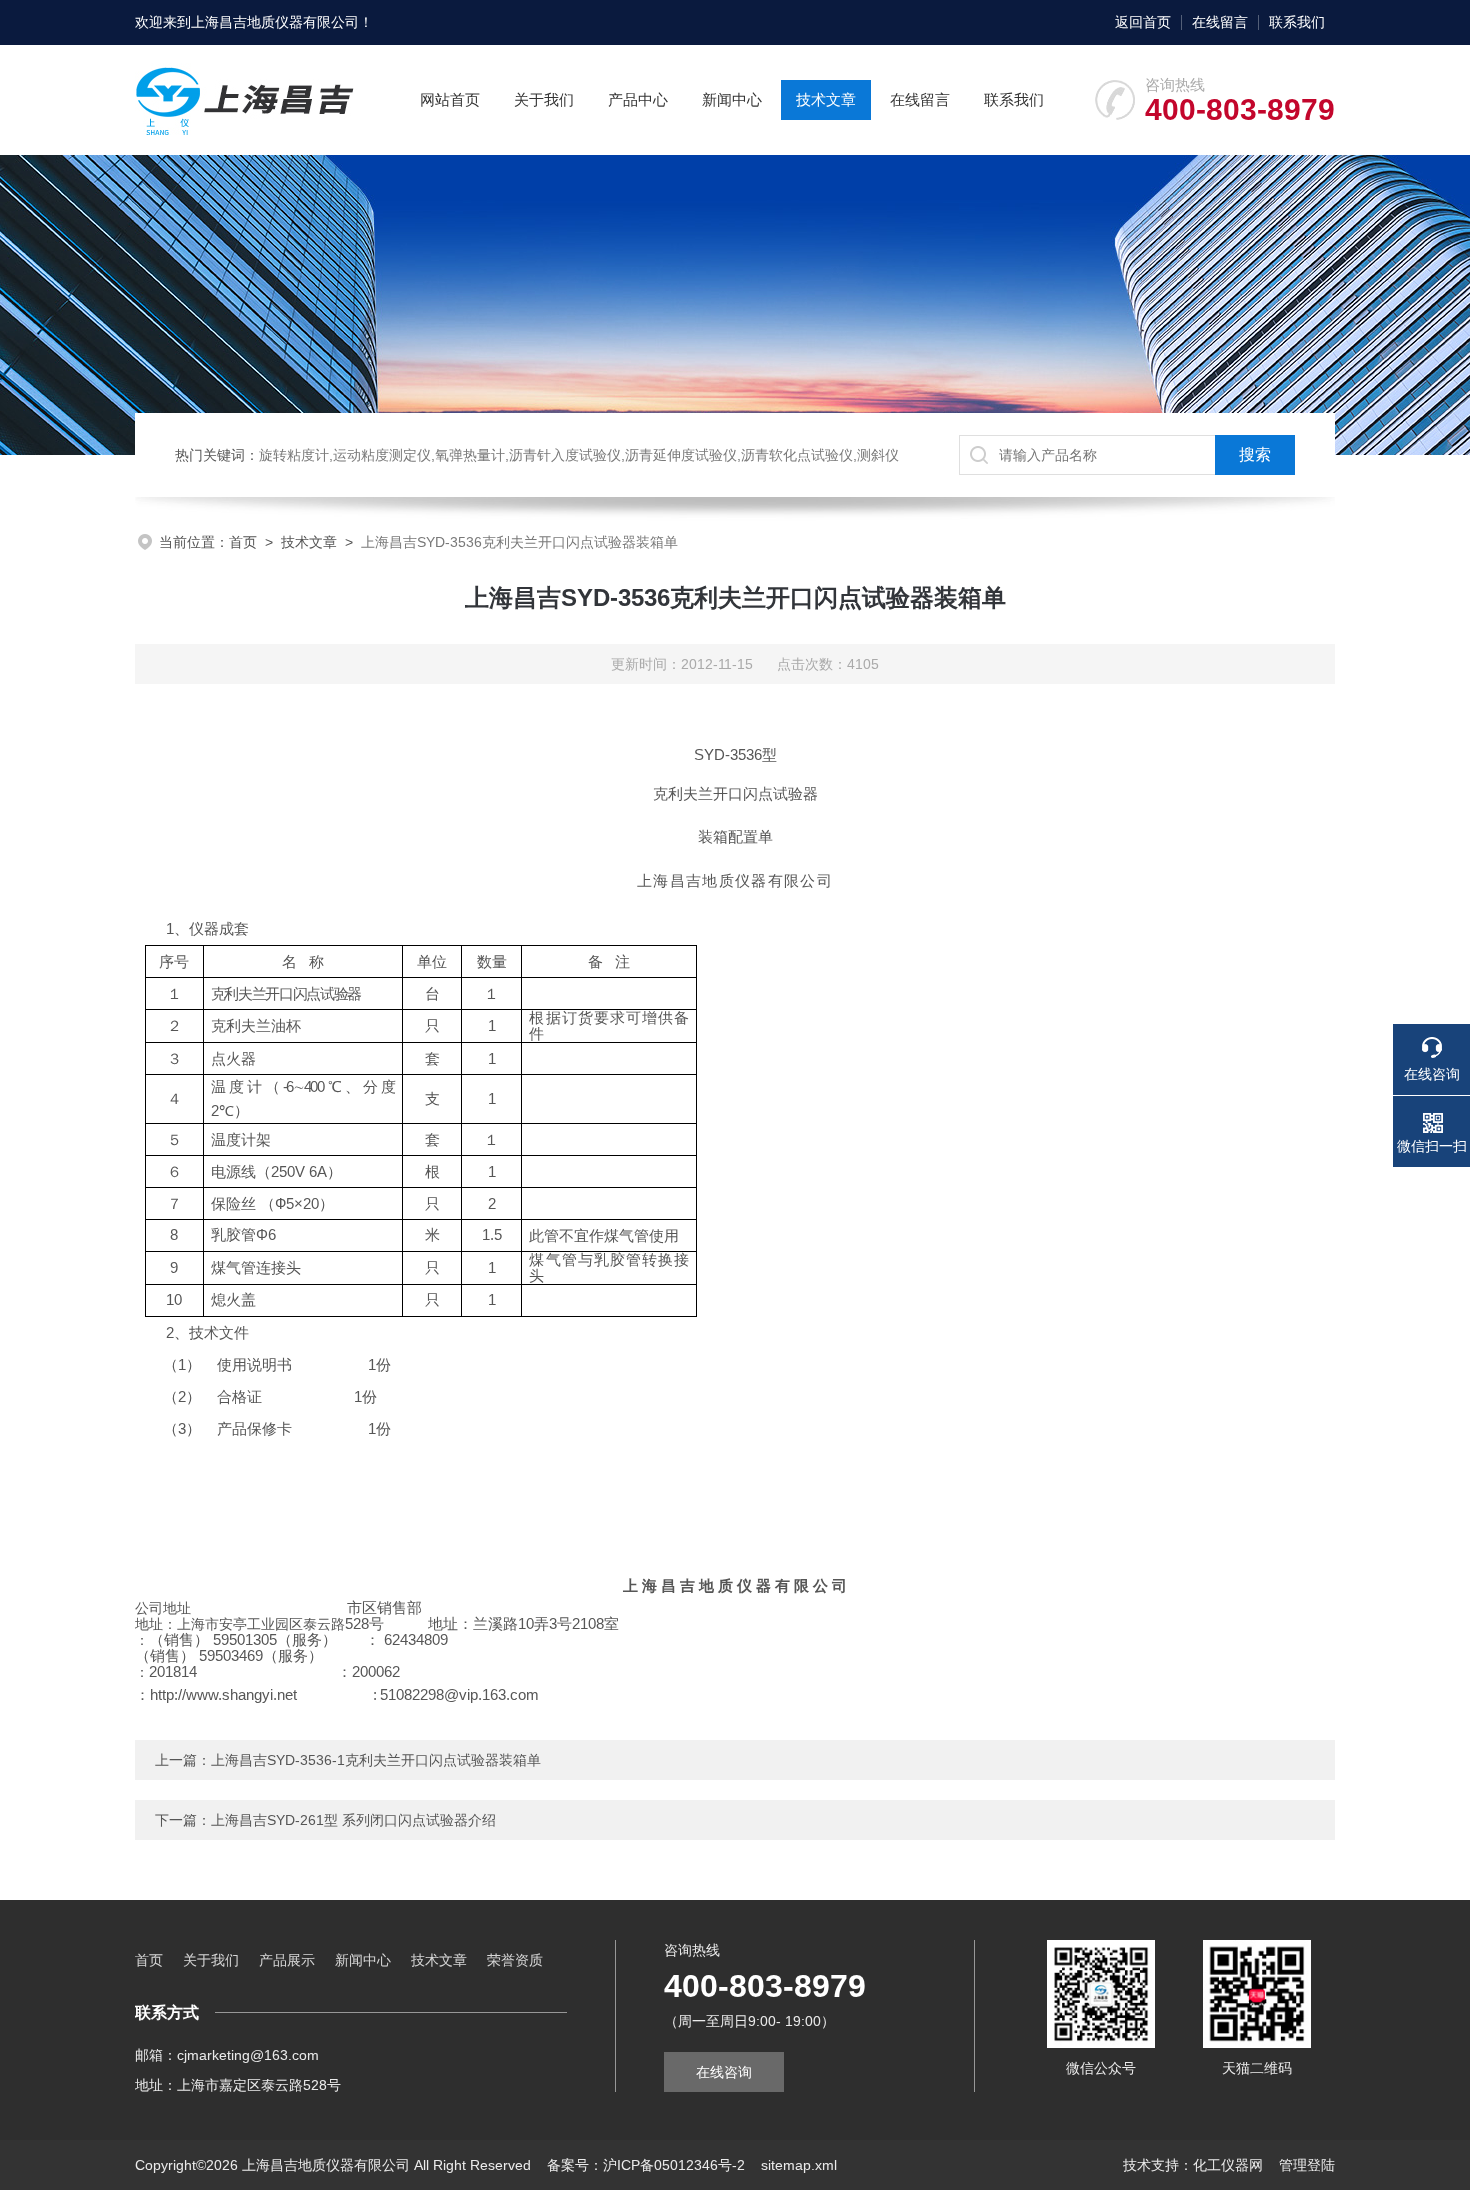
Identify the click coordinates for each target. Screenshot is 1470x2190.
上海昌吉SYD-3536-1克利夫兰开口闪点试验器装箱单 (376, 1760)
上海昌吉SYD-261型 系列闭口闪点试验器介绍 (353, 1820)
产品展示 (287, 1960)
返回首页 (1143, 22)
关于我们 (544, 99)
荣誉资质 (515, 1960)
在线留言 (1220, 22)
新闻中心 (732, 99)
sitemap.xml (799, 2165)
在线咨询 (724, 2072)
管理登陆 (1307, 2165)
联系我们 (1297, 22)
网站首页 (450, 99)
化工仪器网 (1228, 2165)
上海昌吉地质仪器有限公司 (275, 22)
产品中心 (638, 99)
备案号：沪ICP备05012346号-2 (646, 2165)
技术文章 (826, 99)
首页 (243, 542)
